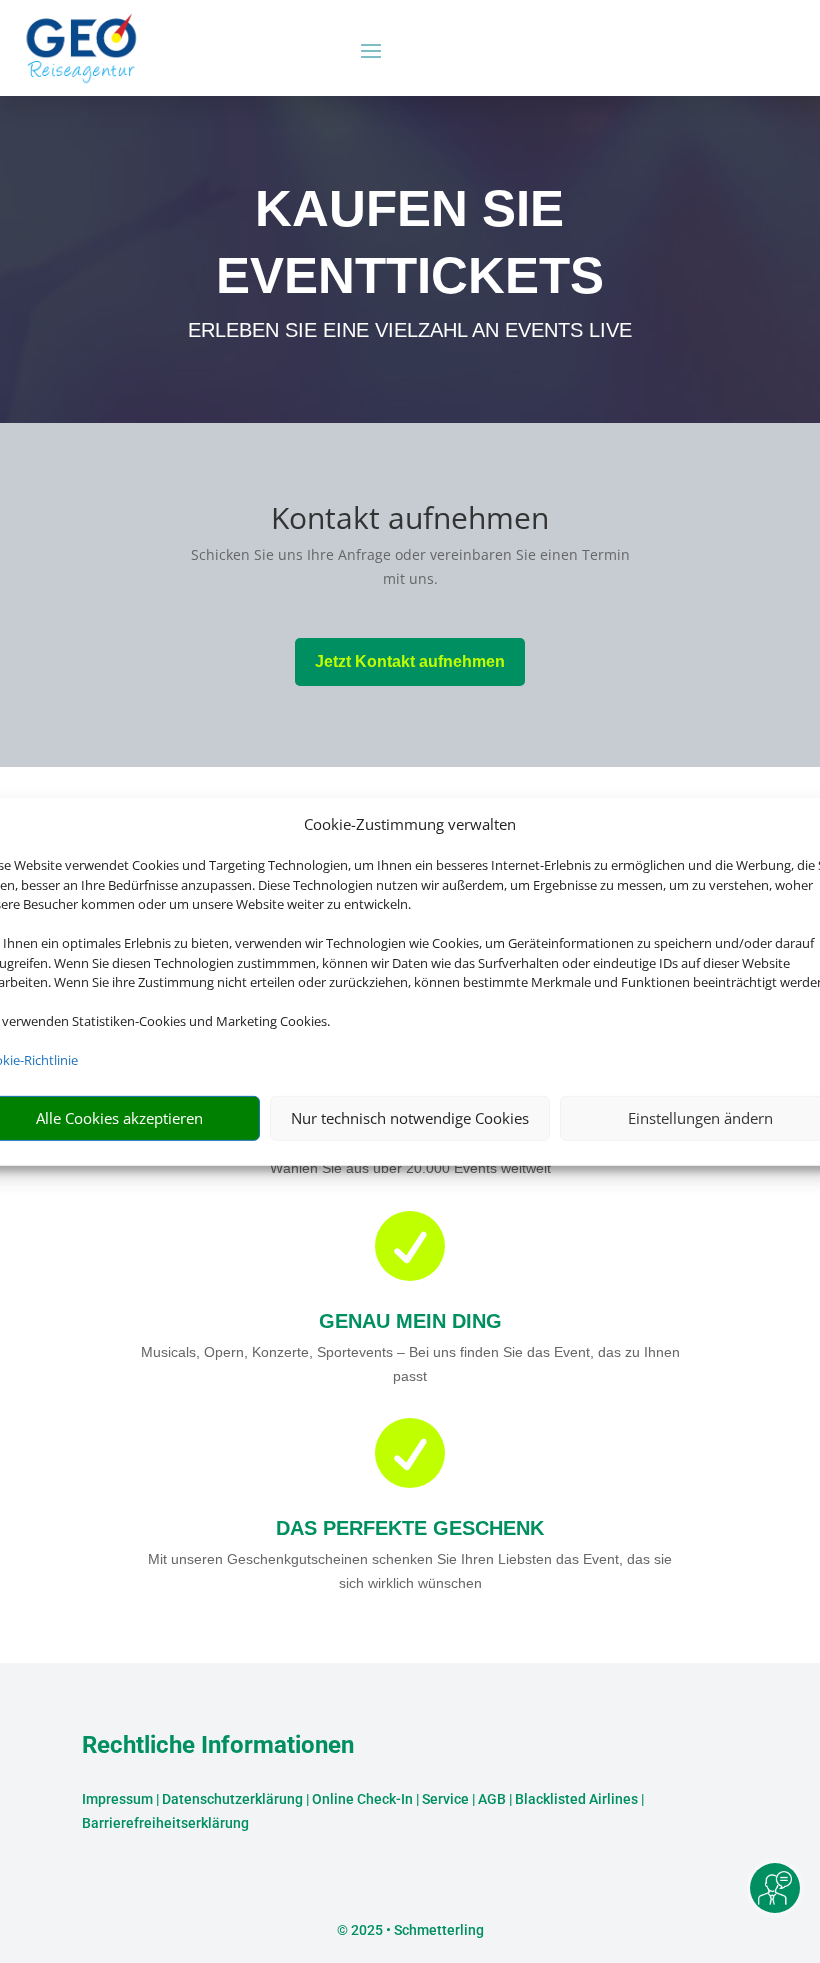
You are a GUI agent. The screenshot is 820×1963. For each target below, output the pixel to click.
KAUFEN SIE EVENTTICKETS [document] (410, 241)
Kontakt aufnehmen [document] (410, 520)
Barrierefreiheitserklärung (165, 1823)
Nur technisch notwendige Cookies (410, 1118)
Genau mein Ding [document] (410, 1321)
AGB (492, 1799)
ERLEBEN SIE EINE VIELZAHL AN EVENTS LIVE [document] (410, 330)
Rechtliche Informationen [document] (218, 1746)
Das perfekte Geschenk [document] (410, 1528)
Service (445, 1799)
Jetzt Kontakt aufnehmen (410, 661)
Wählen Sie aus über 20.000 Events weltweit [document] (410, 1168)
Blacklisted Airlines (576, 1799)
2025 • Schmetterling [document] (416, 1930)
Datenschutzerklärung (232, 1799)
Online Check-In (362, 1799)
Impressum (117, 1799)
